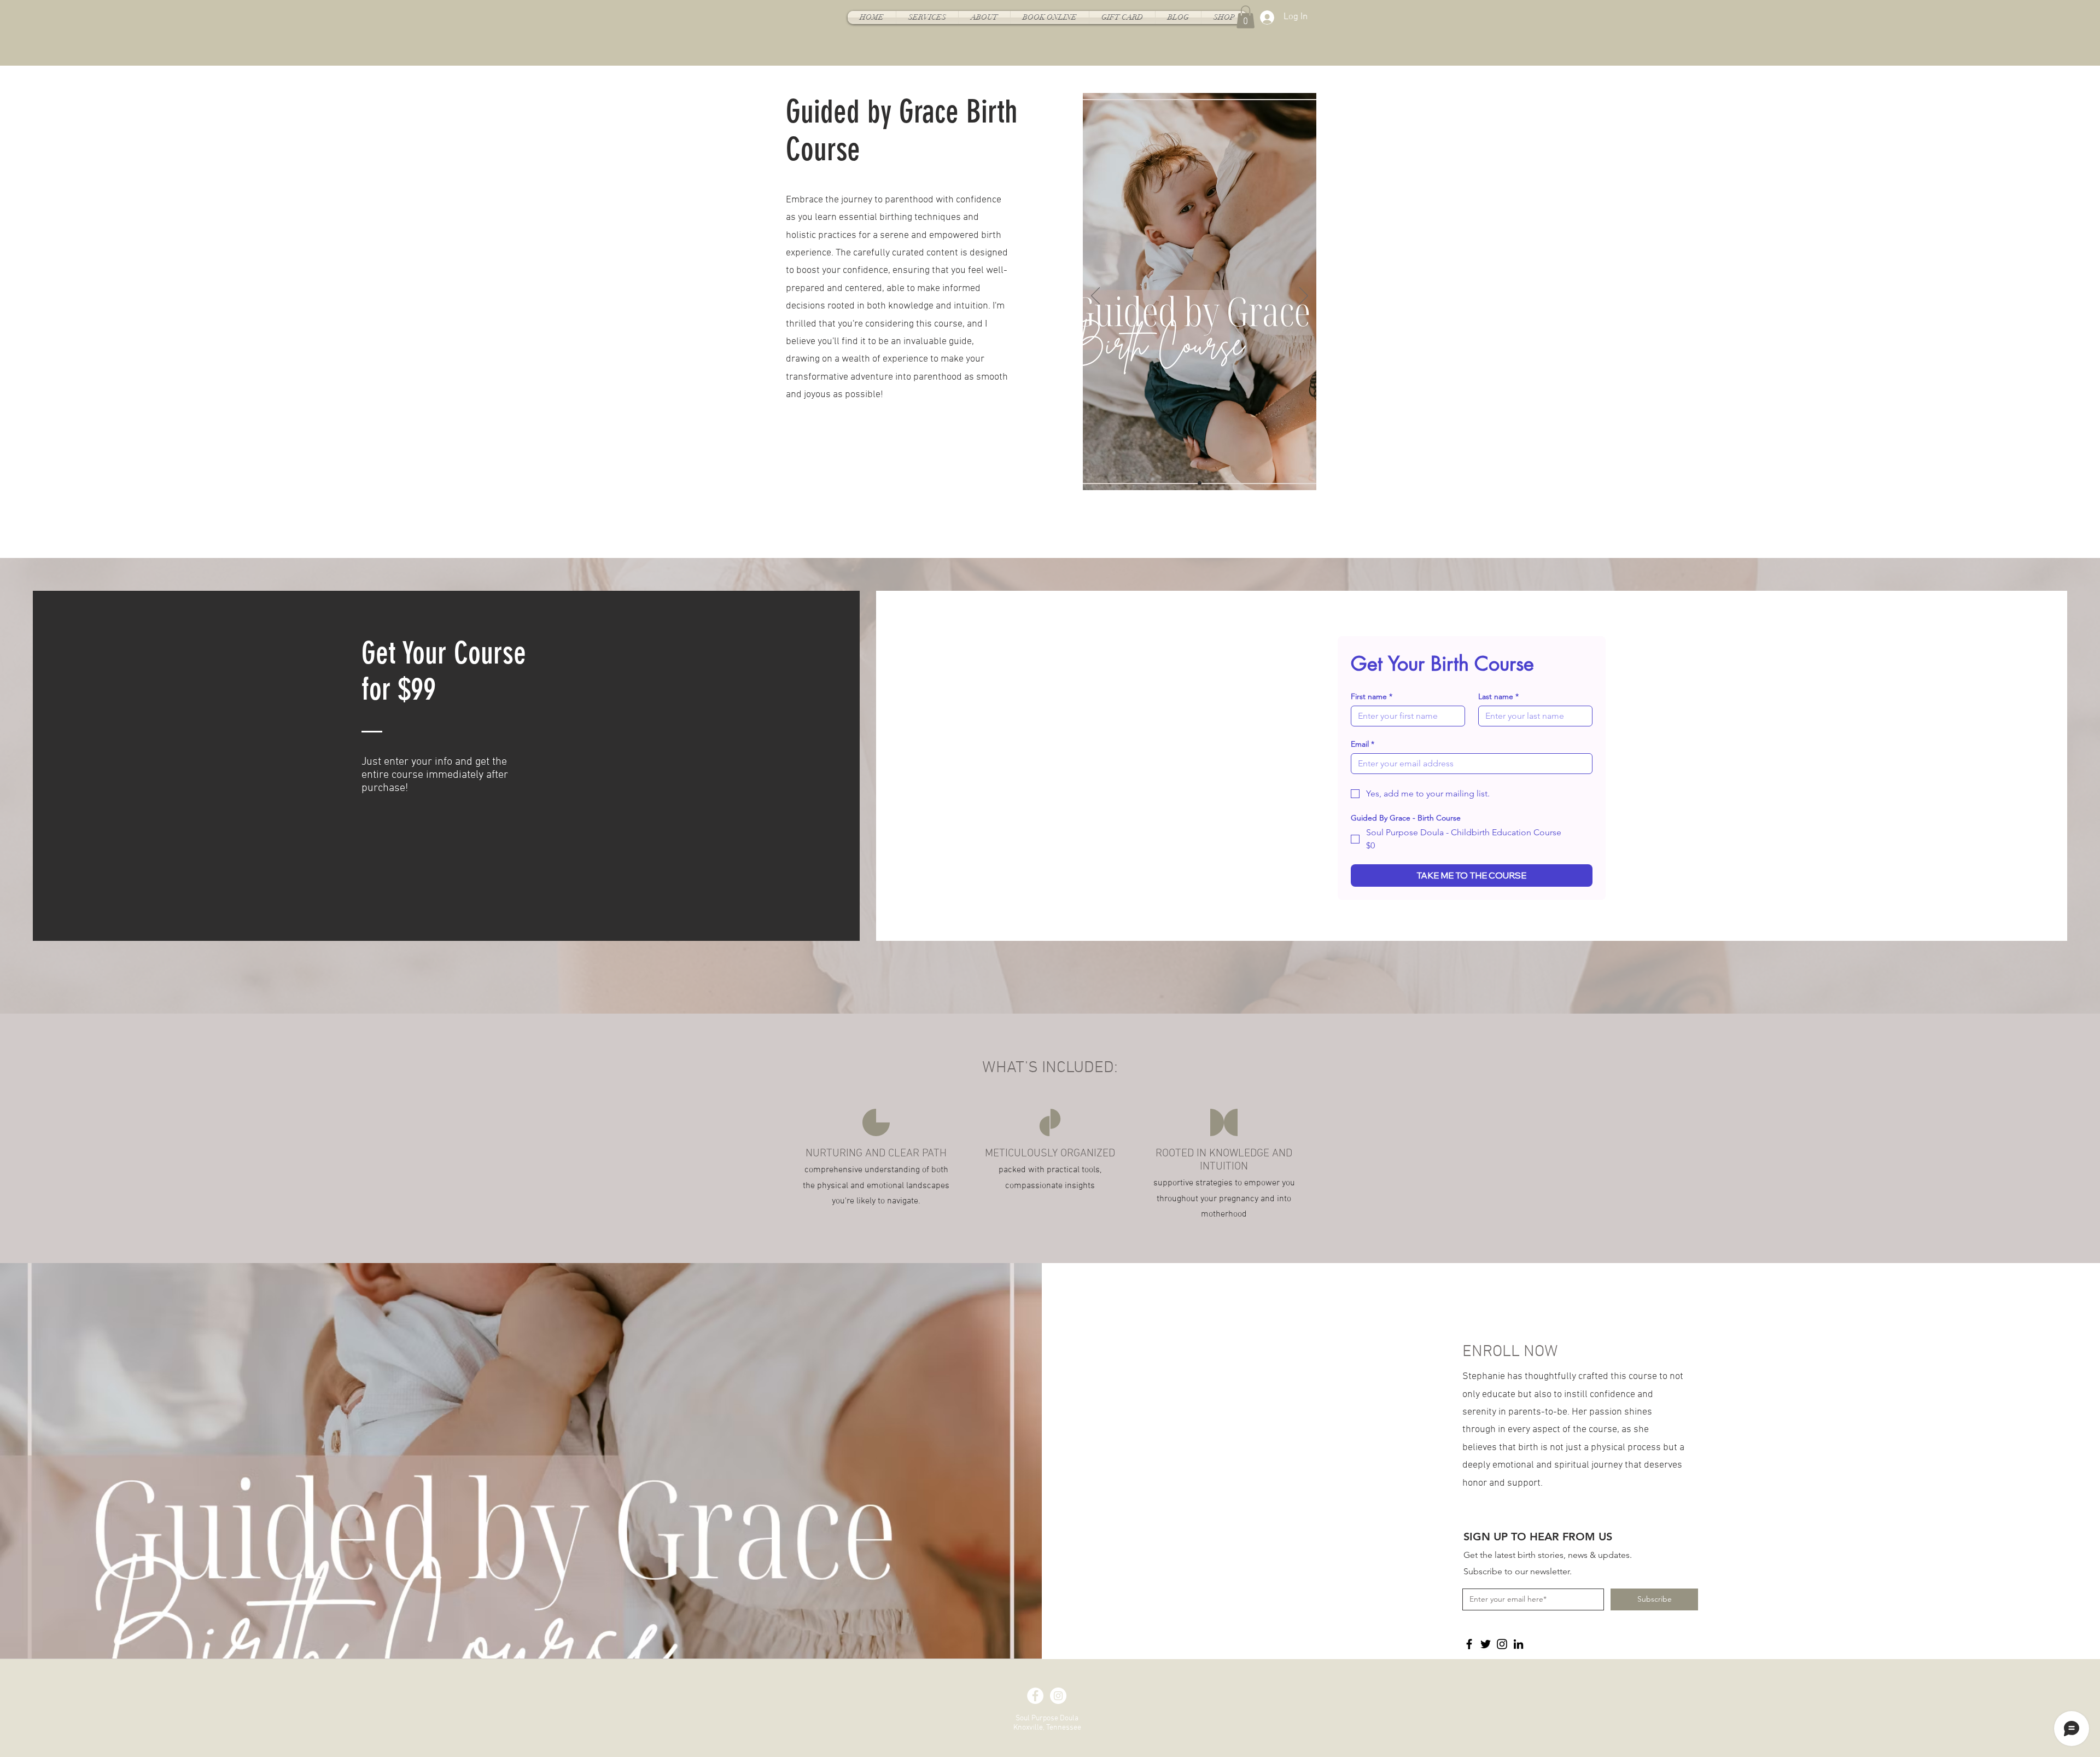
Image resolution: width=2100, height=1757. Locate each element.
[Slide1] (1200, 483)
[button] (1246, 17)
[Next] (1304, 296)
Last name (1498, 697)
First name (1372, 697)
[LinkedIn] (1518, 1644)
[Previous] (1095, 296)
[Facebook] (1469, 1644)
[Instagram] (1502, 1644)
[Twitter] (1486, 1644)
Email (1363, 744)
